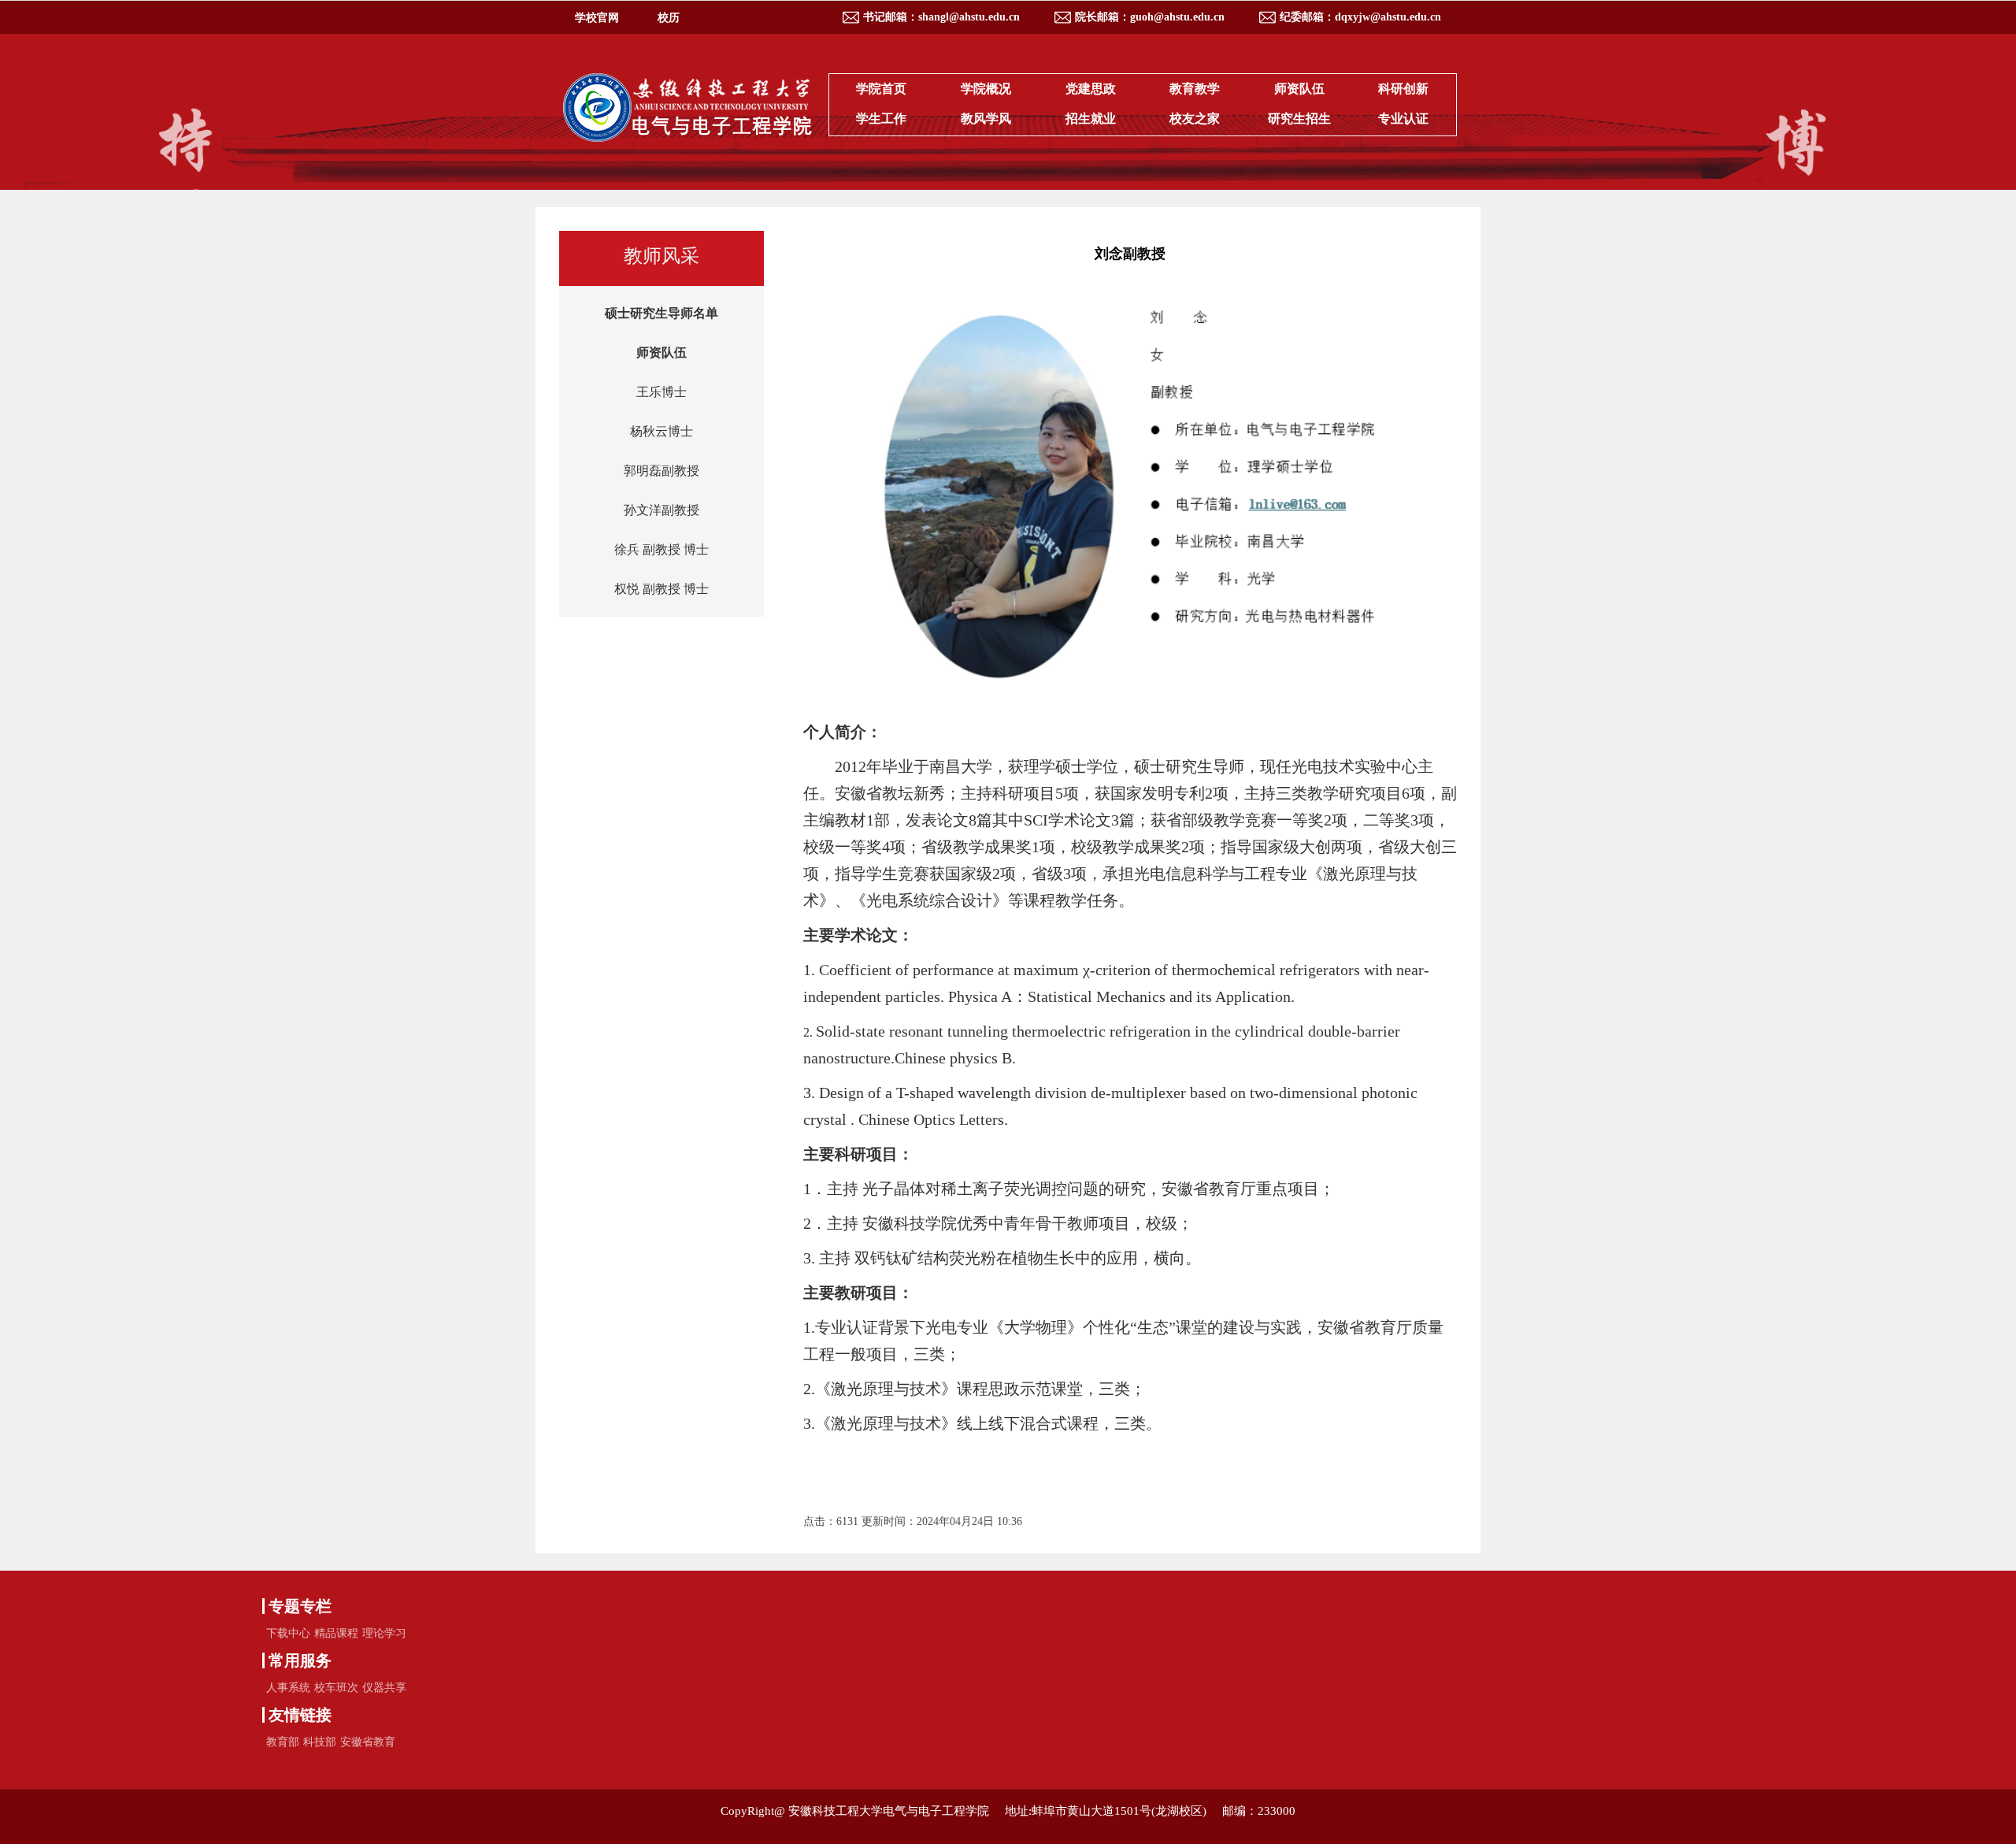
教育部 (283, 1742)
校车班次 (336, 1688)
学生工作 (881, 119)
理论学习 (384, 1633)
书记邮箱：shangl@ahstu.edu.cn (941, 17)
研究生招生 (1299, 119)
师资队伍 (1299, 89)
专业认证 (1403, 119)
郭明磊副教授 (661, 471)
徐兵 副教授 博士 (661, 549)
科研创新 (1403, 89)
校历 (669, 18)
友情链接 (300, 1715)
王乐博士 (661, 392)
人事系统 (288, 1688)
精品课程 (336, 1633)
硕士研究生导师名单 (661, 313)
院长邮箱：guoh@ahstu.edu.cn (1150, 17)
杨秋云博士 (661, 431)
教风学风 (986, 119)
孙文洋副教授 (661, 510)
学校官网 (597, 18)
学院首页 (881, 89)
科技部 (320, 1742)
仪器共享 (384, 1688)
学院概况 (986, 89)
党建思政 (1091, 89)
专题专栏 (300, 1606)
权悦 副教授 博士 (661, 589)
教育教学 (1195, 89)
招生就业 (1091, 119)
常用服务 (300, 1660)
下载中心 (288, 1633)
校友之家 (1195, 119)
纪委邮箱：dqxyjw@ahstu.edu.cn (1360, 17)
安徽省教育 (368, 1742)
